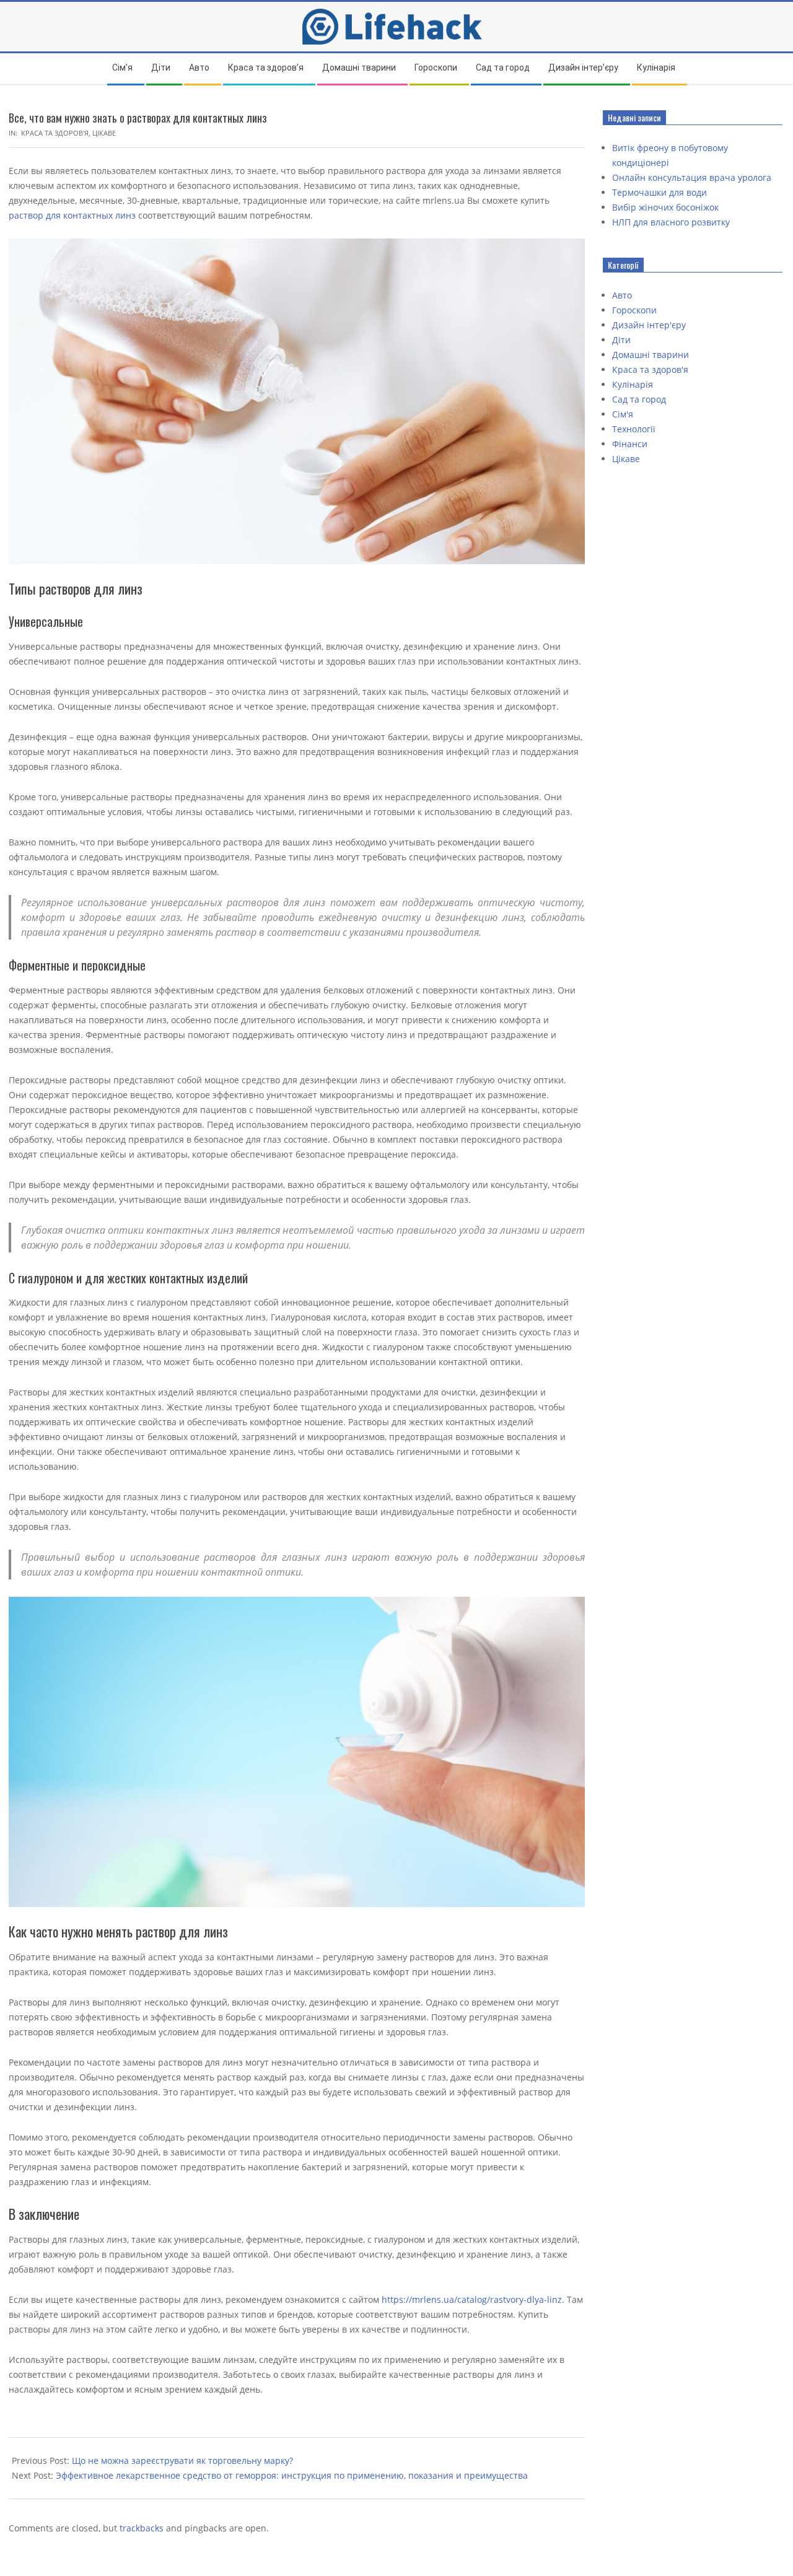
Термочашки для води (659, 192)
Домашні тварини (651, 355)
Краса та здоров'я (55, 133)
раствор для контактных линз (72, 215)
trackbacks (142, 2528)
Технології (634, 429)
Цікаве (104, 133)
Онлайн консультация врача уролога (692, 177)
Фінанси (630, 444)
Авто (622, 295)
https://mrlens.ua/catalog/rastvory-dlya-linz (472, 2299)
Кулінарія (633, 384)
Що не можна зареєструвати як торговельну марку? (182, 2460)
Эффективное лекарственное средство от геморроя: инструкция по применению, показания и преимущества (292, 2475)
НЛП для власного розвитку (671, 222)
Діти (621, 340)
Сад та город (639, 399)
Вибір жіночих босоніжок (665, 207)
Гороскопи (634, 310)
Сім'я (623, 414)
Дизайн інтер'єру (649, 325)
